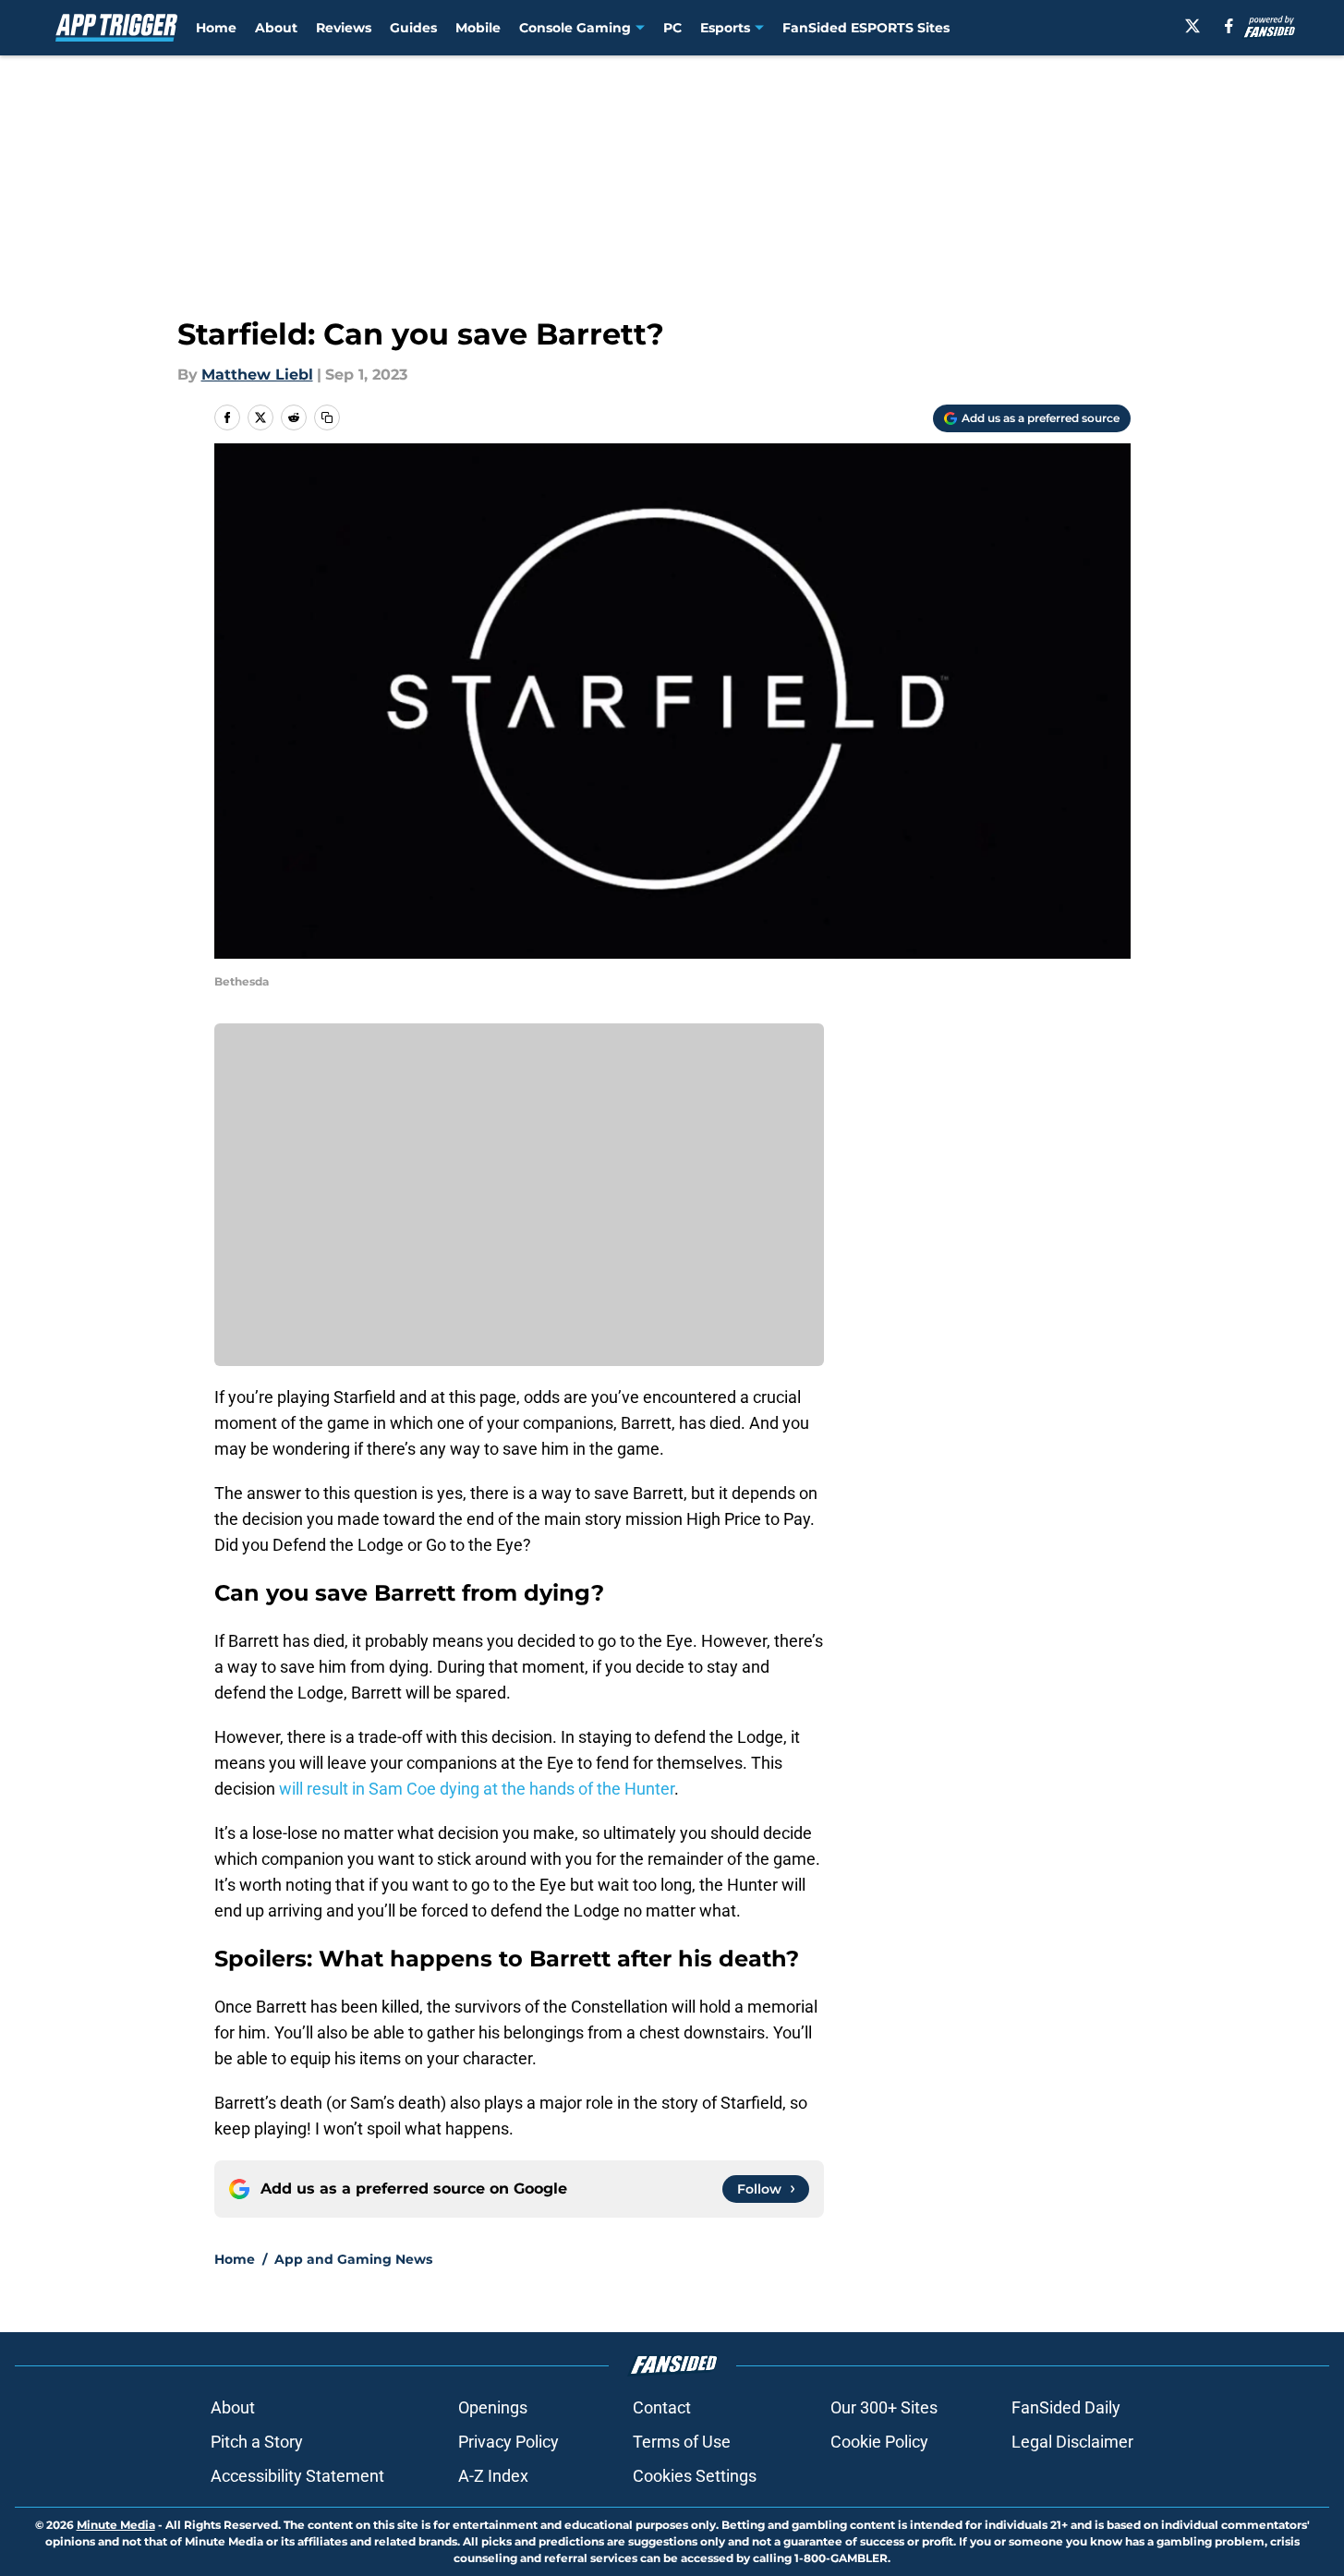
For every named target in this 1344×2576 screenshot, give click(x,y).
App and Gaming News (353, 2259)
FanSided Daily (1066, 2407)
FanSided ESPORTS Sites (866, 28)
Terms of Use (682, 2442)
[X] (1193, 26)
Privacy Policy (509, 2442)
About (276, 28)
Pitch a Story (257, 2442)
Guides (413, 28)
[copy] (327, 417)
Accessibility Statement (297, 2476)
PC (672, 28)
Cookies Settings (695, 2476)
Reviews (344, 28)
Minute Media (116, 2525)
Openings (493, 2407)
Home (216, 28)
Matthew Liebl (257, 375)
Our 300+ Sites (884, 2407)
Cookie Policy (879, 2442)
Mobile (478, 28)
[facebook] (1229, 26)
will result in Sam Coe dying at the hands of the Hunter (477, 1789)
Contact (662, 2407)
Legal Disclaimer (1072, 2442)
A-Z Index (493, 2476)
